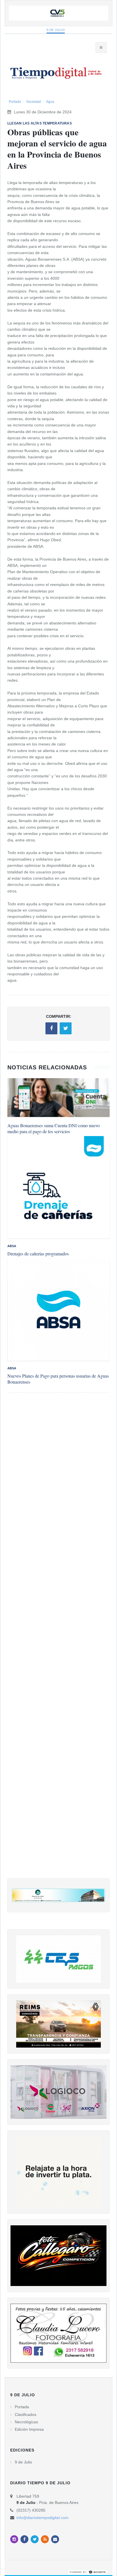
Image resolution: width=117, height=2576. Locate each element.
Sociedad (34, 102)
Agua (50, 102)
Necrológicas (26, 2422)
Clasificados (26, 2414)
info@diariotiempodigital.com (42, 2518)
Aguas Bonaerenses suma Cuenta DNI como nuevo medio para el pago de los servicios (54, 1128)
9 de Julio (56, 30)
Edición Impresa (29, 2429)
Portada (15, 102)
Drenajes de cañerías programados (38, 1254)
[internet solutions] (88, 2572)
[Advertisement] (58, 1641)
